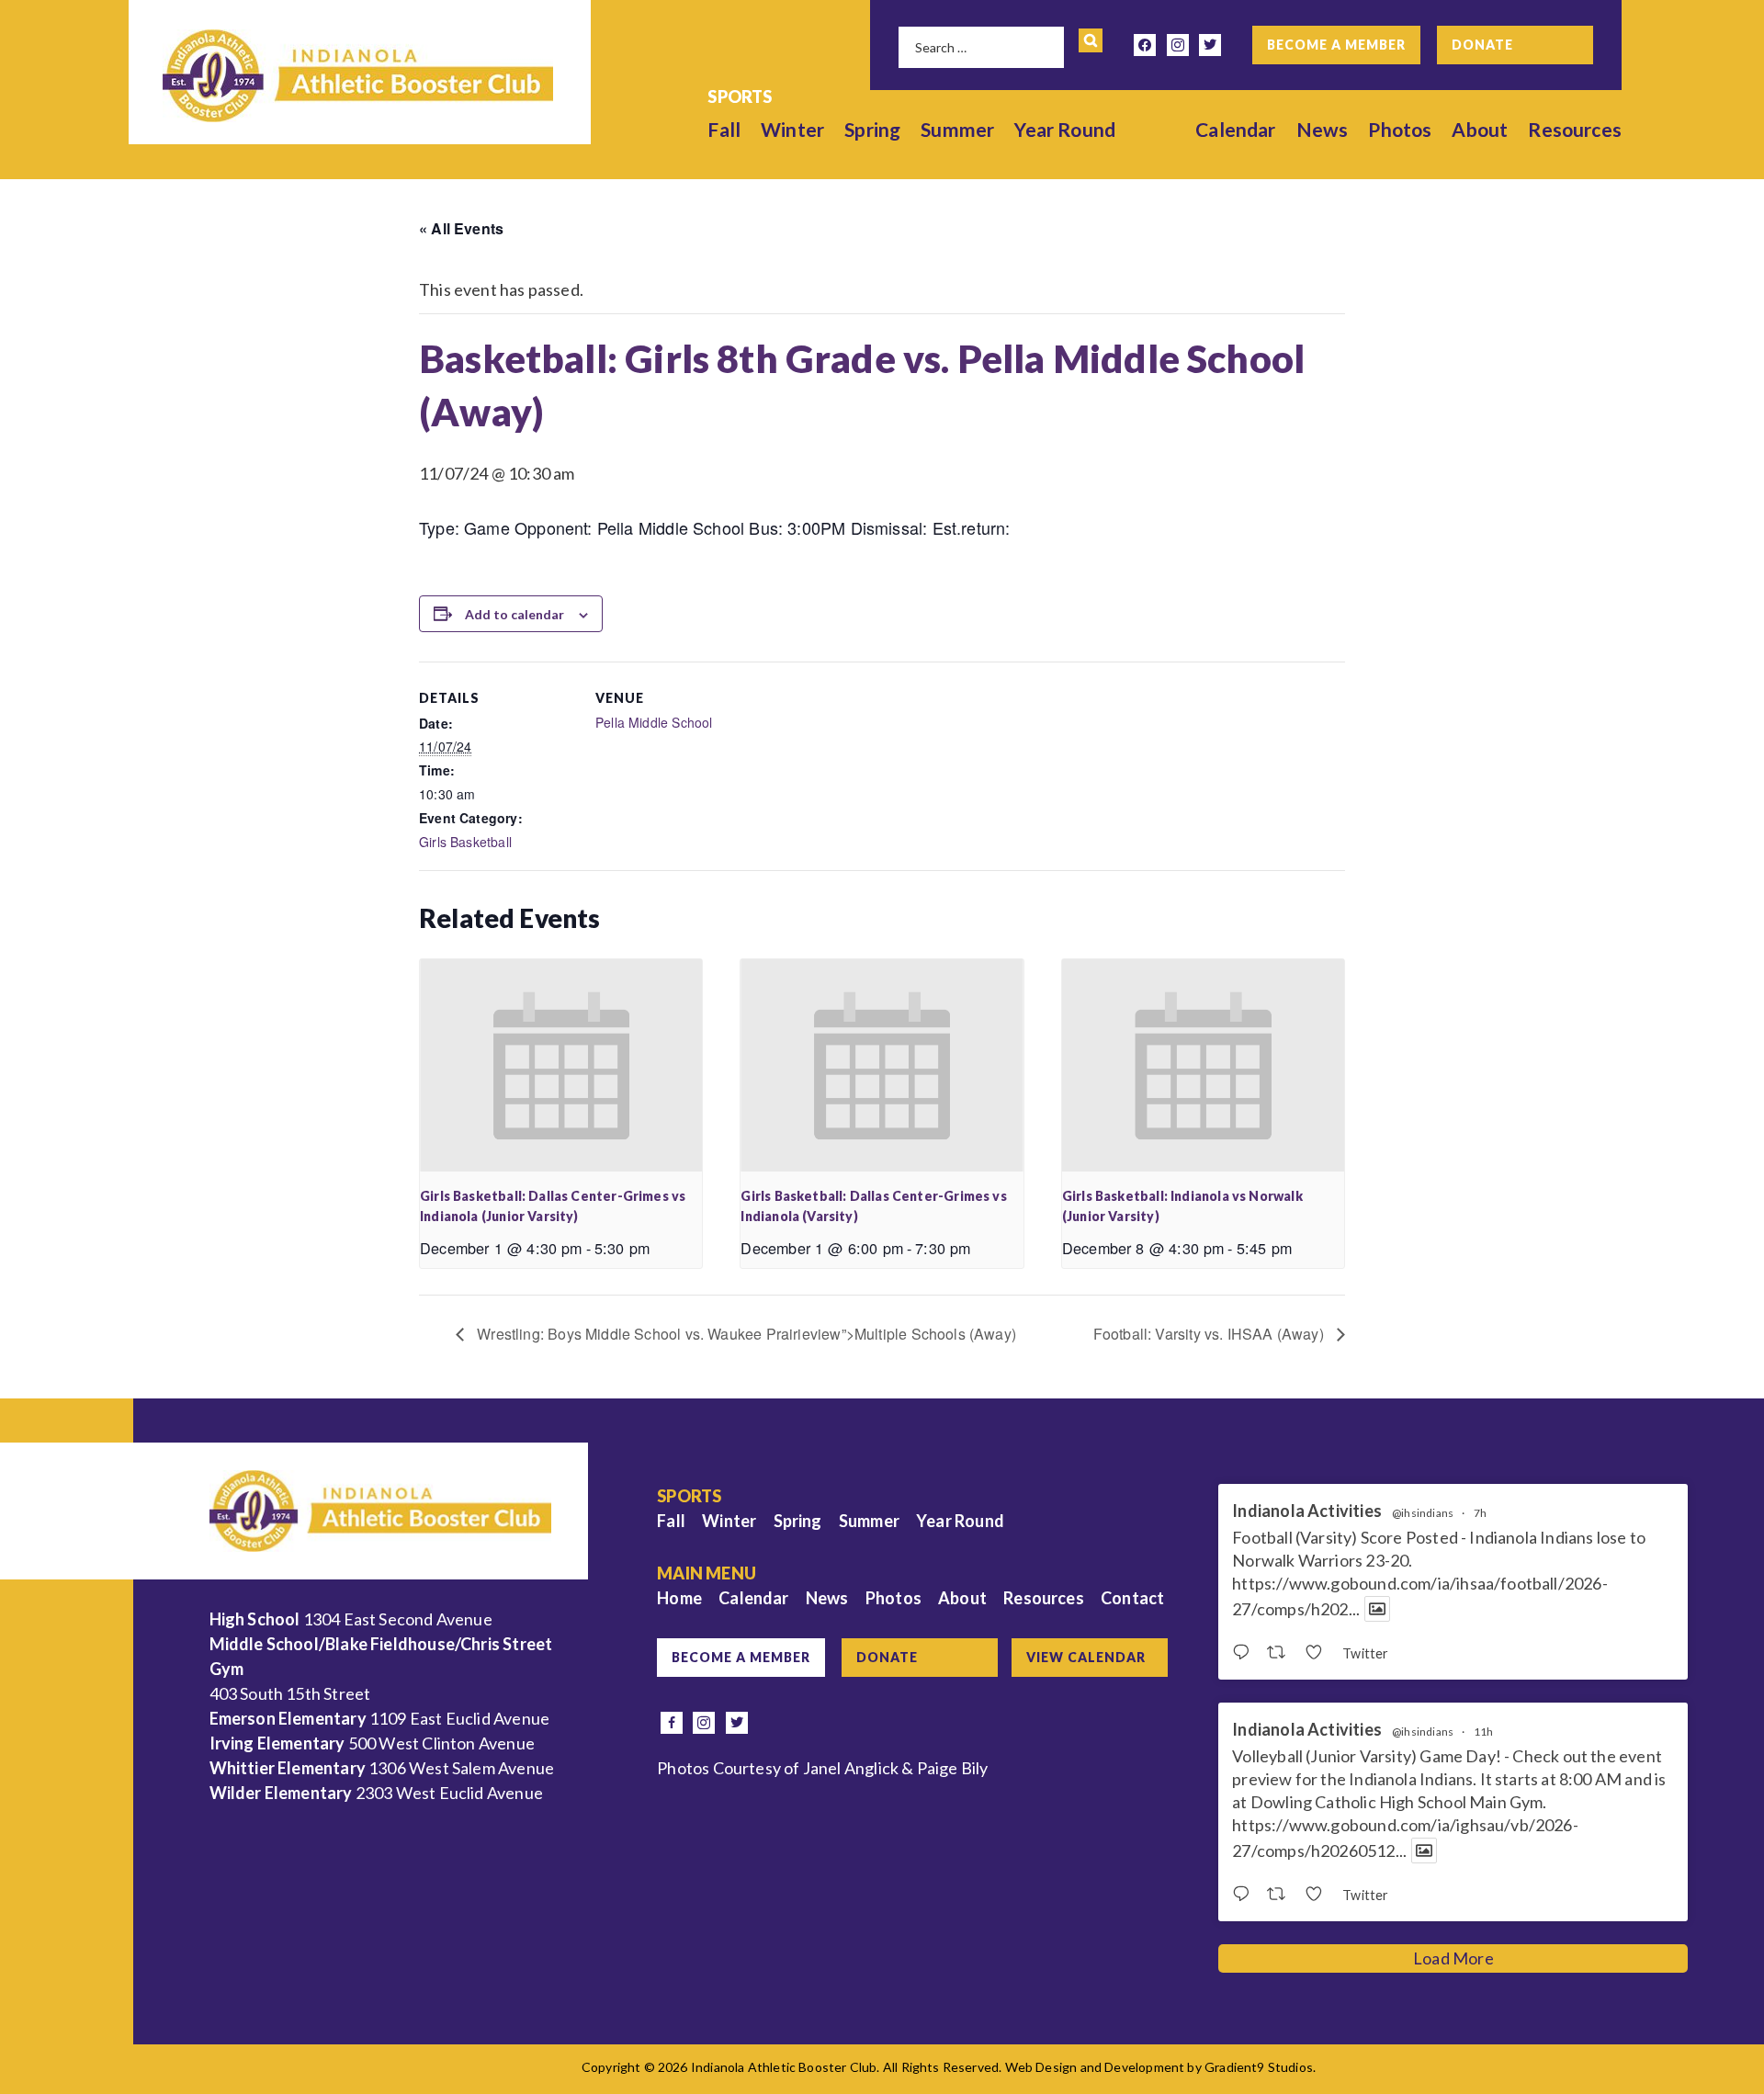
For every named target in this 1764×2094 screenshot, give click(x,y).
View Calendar (1086, 1657)
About (1480, 129)
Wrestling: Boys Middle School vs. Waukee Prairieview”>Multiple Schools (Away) (745, 1334)
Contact (1132, 1598)
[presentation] (561, 1065)
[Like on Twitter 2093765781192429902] (1319, 1653)
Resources (1575, 129)
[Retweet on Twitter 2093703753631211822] (1281, 1895)
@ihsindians (1423, 1513)
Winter (792, 129)
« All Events (461, 228)
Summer (957, 129)
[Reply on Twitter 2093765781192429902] (1245, 1653)
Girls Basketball (465, 842)
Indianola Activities (1307, 1511)
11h (1484, 1732)
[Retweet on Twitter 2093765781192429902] (1281, 1653)
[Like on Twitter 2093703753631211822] (1319, 1895)
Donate (1482, 45)
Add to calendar (514, 614)
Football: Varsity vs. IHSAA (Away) (1210, 1334)
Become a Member (1336, 45)
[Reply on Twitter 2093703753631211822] (1245, 1895)
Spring (872, 129)
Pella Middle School (654, 722)
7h (1480, 1513)
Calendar (1235, 129)
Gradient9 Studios (1259, 2067)
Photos (1400, 129)
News (1323, 129)
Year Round (1065, 129)
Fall (724, 129)
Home (679, 1598)
